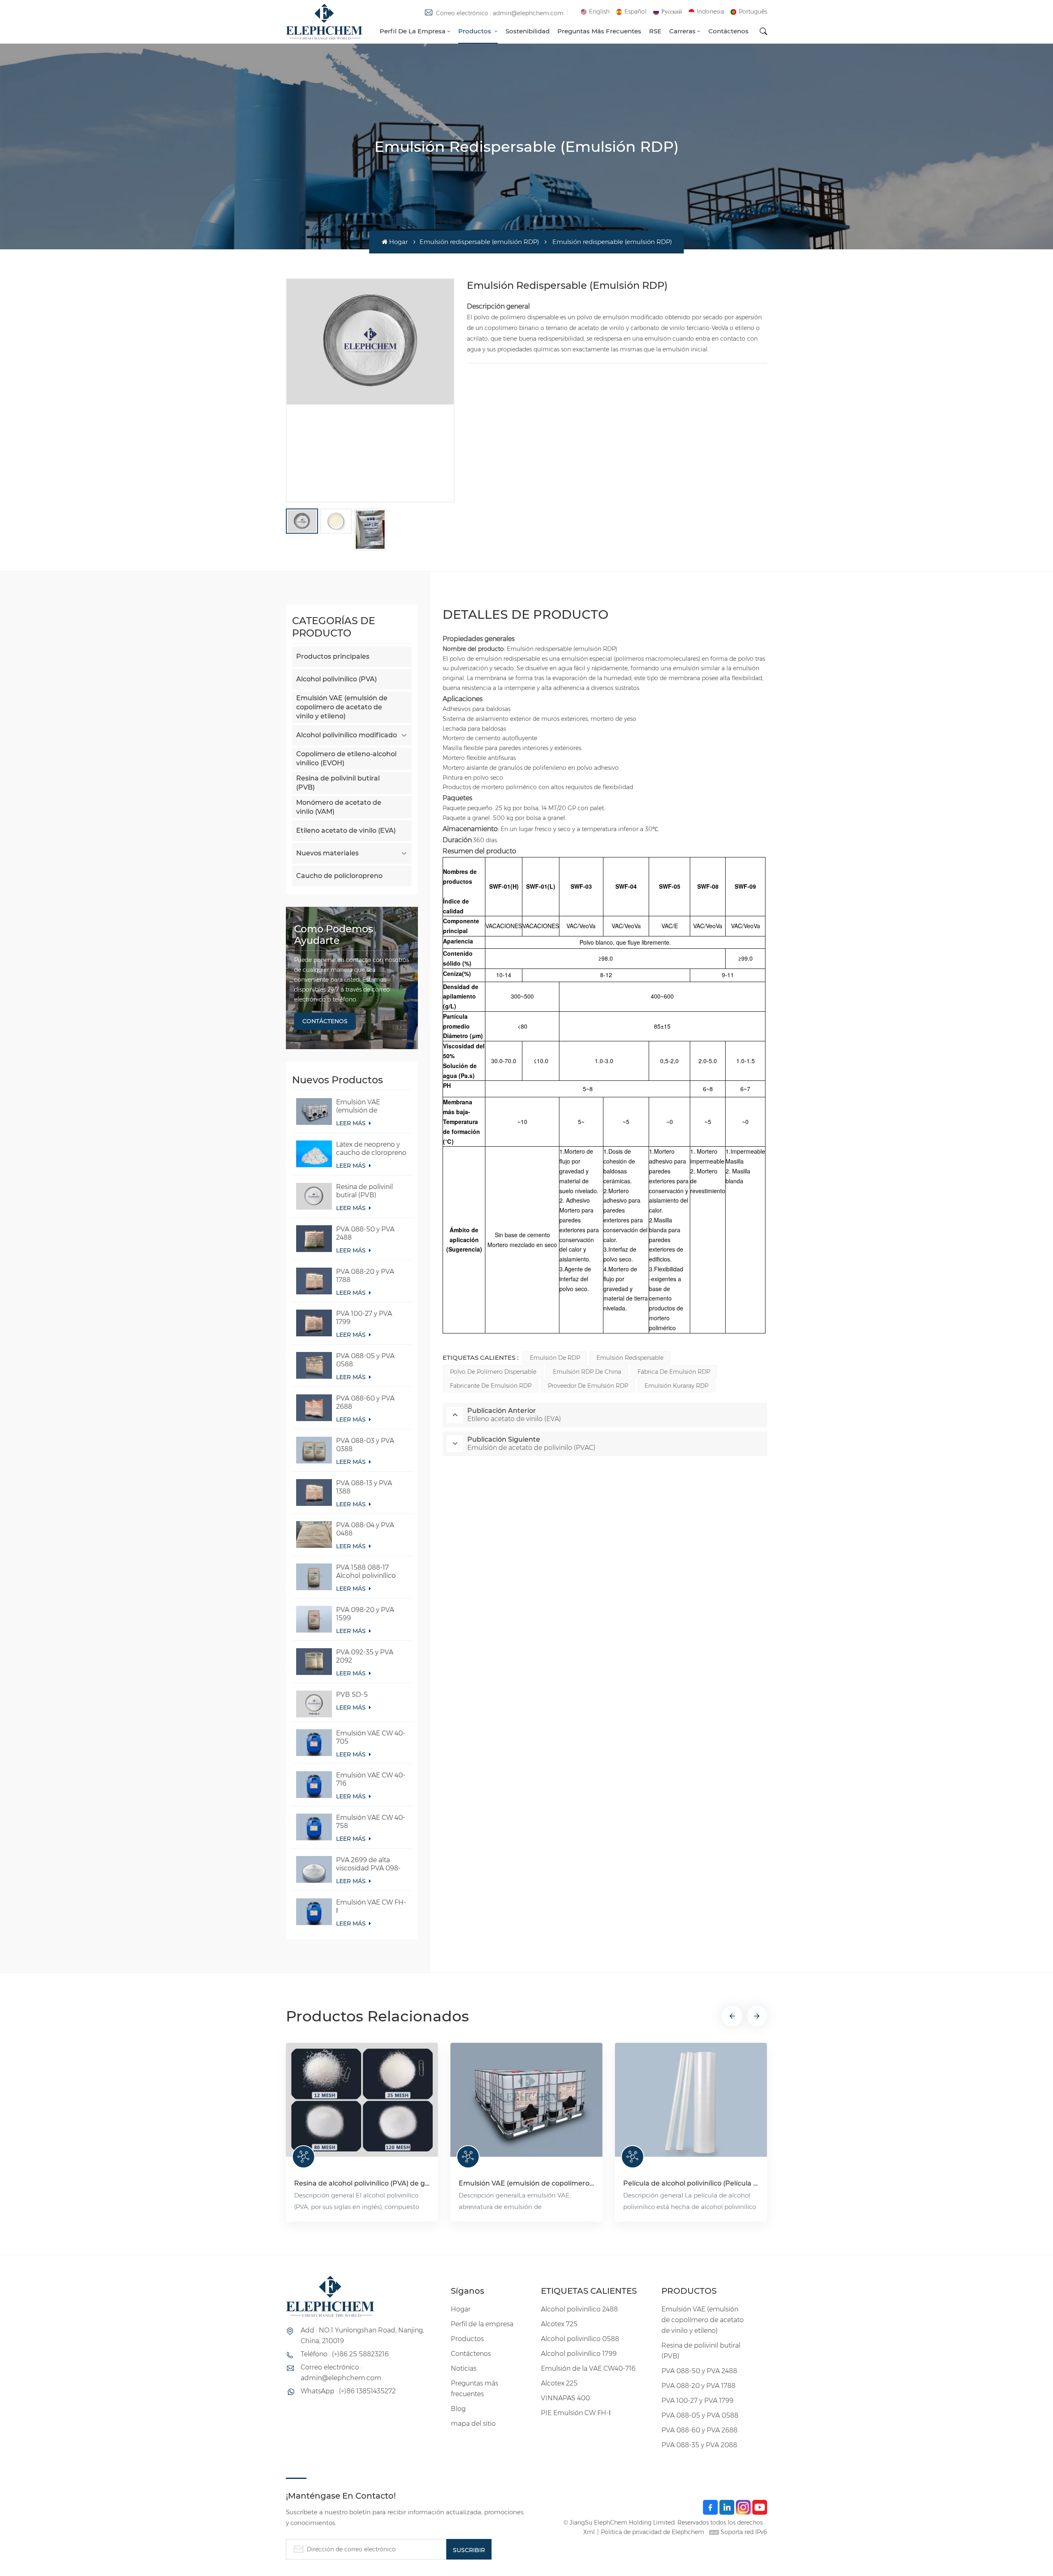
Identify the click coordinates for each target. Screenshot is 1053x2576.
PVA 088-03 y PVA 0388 (365, 1445)
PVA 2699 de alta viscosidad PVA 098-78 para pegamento (368, 1864)
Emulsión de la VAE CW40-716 (588, 2368)
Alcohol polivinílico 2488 (579, 2309)
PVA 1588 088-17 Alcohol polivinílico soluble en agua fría (366, 1572)
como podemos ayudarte (334, 935)
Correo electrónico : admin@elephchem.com (500, 13)
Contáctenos (728, 31)
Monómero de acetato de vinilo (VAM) (339, 807)
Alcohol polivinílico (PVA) (336, 679)
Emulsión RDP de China (587, 1372)
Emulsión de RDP (555, 1358)
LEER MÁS (352, 1123)
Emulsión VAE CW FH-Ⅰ (371, 1906)
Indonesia (710, 12)
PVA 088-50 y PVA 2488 (365, 1233)
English (599, 12)
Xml (589, 2532)
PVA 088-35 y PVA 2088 (699, 2445)
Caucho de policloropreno (339, 876)
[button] (732, 2016)
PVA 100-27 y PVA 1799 (364, 1318)
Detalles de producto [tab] (525, 614)
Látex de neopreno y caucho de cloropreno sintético (371, 1149)
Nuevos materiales (327, 853)
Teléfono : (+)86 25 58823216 (345, 2354)
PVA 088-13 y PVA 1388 (364, 1487)
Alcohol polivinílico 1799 (579, 2354)
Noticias (464, 2368)
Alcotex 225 (559, 2383)
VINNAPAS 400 (565, 2398)
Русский (672, 12)
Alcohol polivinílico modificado (347, 735)
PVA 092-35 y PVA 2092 (365, 1656)
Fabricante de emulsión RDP (491, 1386)
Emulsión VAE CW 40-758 (371, 1822)
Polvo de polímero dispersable (493, 1372)
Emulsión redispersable (630, 1358)
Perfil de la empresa (413, 31)
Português (753, 12)
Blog (458, 2409)
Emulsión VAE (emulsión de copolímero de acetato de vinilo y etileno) (342, 707)
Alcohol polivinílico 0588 (580, 2339)
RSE (655, 31)
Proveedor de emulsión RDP (588, 1386)
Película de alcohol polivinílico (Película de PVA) (691, 2183)
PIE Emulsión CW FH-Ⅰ (576, 2413)
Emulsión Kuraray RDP (676, 1386)
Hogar (398, 242)
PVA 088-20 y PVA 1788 (365, 1276)
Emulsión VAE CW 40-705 (371, 1737)
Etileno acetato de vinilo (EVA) (346, 830)
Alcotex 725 (559, 2324)
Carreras (682, 31)
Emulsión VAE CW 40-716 (371, 1779)
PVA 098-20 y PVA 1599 (365, 1614)
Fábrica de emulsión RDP (674, 1372)
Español (636, 12)
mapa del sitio (473, 2424)
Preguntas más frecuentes (599, 31)
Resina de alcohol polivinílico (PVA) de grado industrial (362, 2183)
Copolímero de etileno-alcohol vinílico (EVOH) (346, 758)
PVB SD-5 (352, 1694)
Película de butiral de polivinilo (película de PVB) (856, 2183)
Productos (475, 31)
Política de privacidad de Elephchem (653, 2532)
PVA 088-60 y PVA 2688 (365, 1402)
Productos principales (333, 656)
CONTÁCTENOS (325, 1021)
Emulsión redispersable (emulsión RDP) (479, 242)
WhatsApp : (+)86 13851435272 (348, 2391)
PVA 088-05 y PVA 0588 (365, 1360)
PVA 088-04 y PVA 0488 (365, 1529)
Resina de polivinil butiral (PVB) (338, 783)
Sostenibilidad (528, 31)
